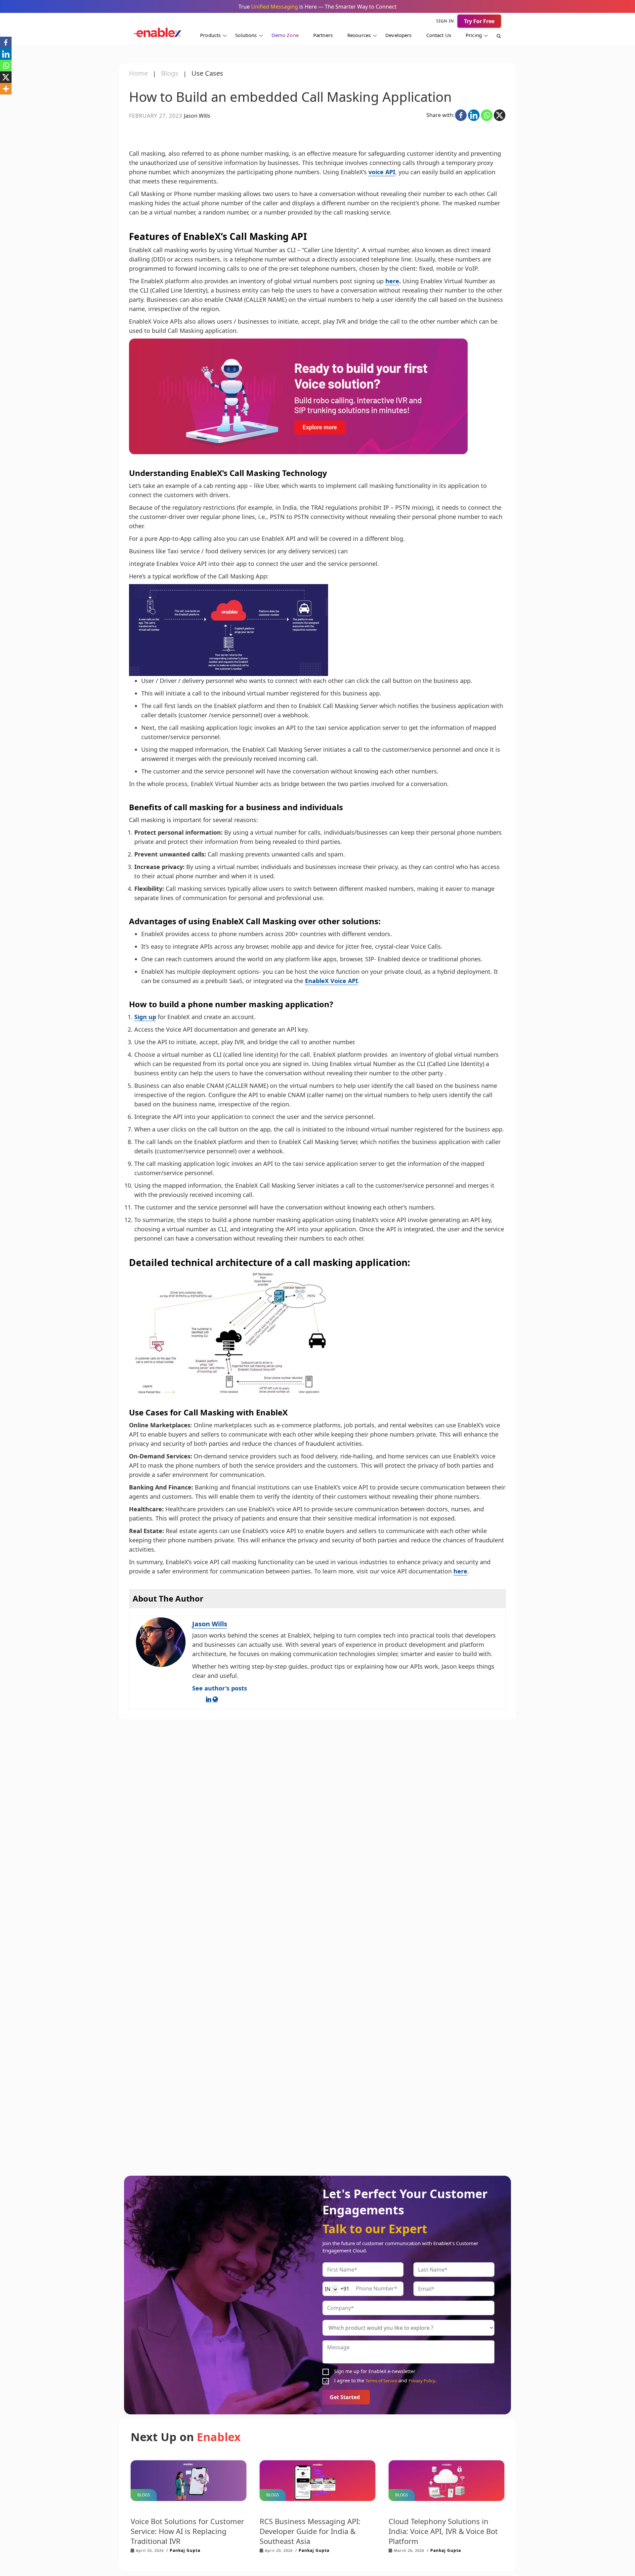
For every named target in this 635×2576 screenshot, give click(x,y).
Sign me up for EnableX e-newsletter (375, 2372)
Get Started (346, 2397)
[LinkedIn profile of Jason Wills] (209, 1699)
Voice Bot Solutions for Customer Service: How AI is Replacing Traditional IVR (187, 2531)
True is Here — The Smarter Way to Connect (317, 7)
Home (138, 73)
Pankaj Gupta (185, 2550)
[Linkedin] (474, 115)
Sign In (445, 21)
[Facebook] (461, 115)
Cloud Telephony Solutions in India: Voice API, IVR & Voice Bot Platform (443, 2531)
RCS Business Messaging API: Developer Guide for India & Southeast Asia (310, 2531)
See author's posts (220, 1688)
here (392, 281)
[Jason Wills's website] (215, 1699)
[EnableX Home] (158, 34)
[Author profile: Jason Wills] (161, 1642)
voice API (382, 172)
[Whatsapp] (487, 115)
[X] (500, 115)
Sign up (145, 1017)
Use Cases (207, 73)
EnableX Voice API (331, 981)
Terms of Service (381, 2381)
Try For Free (479, 21)
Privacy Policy (422, 2381)
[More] (6, 89)
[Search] (495, 37)
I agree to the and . (385, 2381)
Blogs (170, 73)
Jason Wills (210, 1624)
